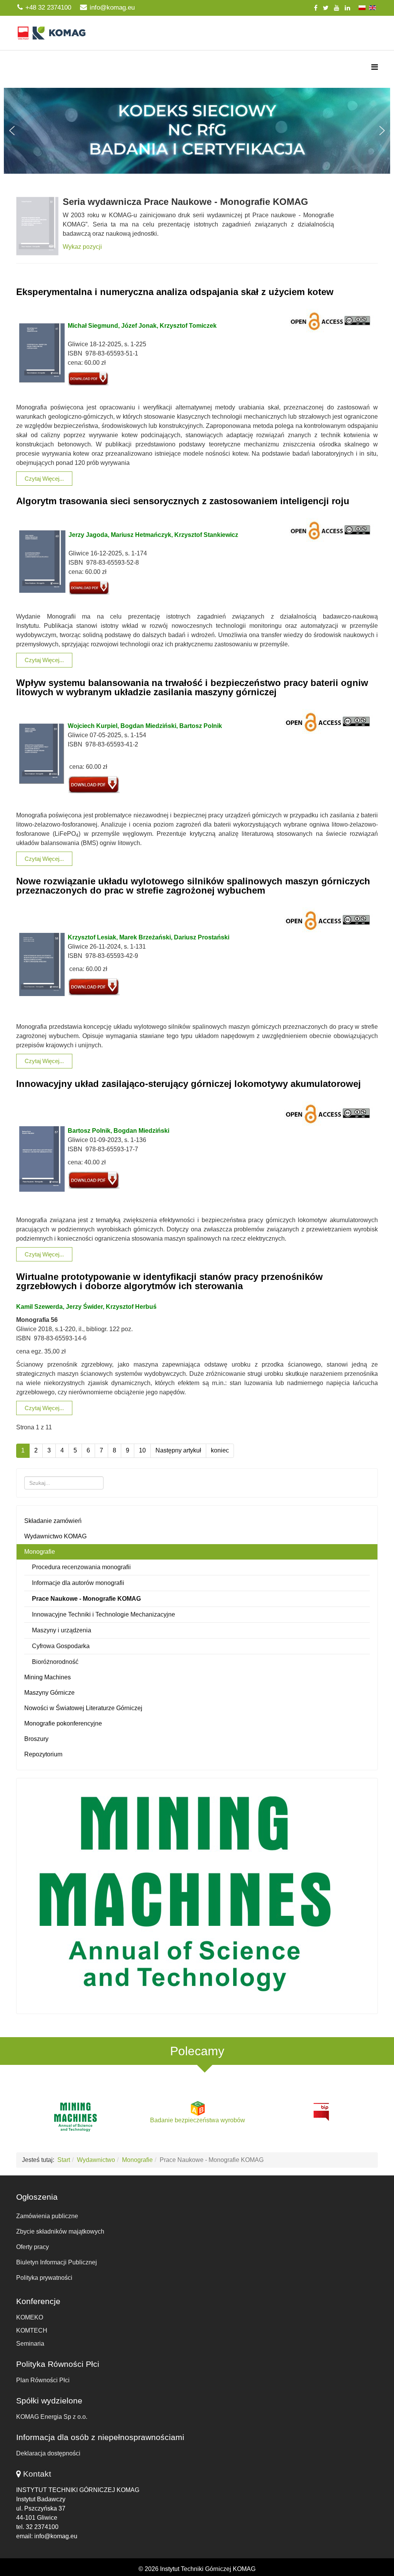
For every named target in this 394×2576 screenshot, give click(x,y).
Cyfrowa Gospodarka (61, 1646)
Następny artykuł (178, 1450)
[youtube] (337, 8)
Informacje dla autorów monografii (78, 1583)
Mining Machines (48, 1677)
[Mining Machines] (197, 1894)
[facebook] (316, 8)
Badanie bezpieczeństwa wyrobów (198, 2120)
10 (142, 1450)
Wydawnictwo (96, 2160)
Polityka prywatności (44, 2278)
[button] (197, 131)
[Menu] (375, 67)
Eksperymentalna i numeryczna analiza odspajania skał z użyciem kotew (175, 292)
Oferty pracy (33, 2247)
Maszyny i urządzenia (62, 1630)
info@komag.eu (112, 8)
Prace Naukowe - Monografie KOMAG (86, 1599)
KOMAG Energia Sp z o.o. (52, 2417)
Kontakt (37, 2474)
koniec (220, 1450)
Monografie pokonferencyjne (63, 1723)
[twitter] (326, 8)
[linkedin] (347, 8)
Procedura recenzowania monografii (81, 1567)
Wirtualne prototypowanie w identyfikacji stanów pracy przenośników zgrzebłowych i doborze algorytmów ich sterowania (169, 1281)
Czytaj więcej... (44, 479)
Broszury (36, 1739)
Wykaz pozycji (82, 247)
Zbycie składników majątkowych (60, 2231)
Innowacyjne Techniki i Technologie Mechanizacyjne (104, 1614)
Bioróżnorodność (55, 1662)
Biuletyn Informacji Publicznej (57, 2262)
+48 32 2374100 (48, 8)
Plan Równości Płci (43, 2380)
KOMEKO (30, 2317)
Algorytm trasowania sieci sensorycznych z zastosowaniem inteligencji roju (183, 501)
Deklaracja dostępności (48, 2453)
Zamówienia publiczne (47, 2216)
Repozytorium (43, 1754)
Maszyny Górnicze (49, 1693)
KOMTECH (32, 2330)
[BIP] (321, 2111)
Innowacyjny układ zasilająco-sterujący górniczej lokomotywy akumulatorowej (189, 1084)
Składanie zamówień (53, 1521)
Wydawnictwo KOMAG (55, 1536)
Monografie (40, 1552)
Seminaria (30, 2344)
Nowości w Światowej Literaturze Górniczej (83, 1708)
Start (64, 2160)
